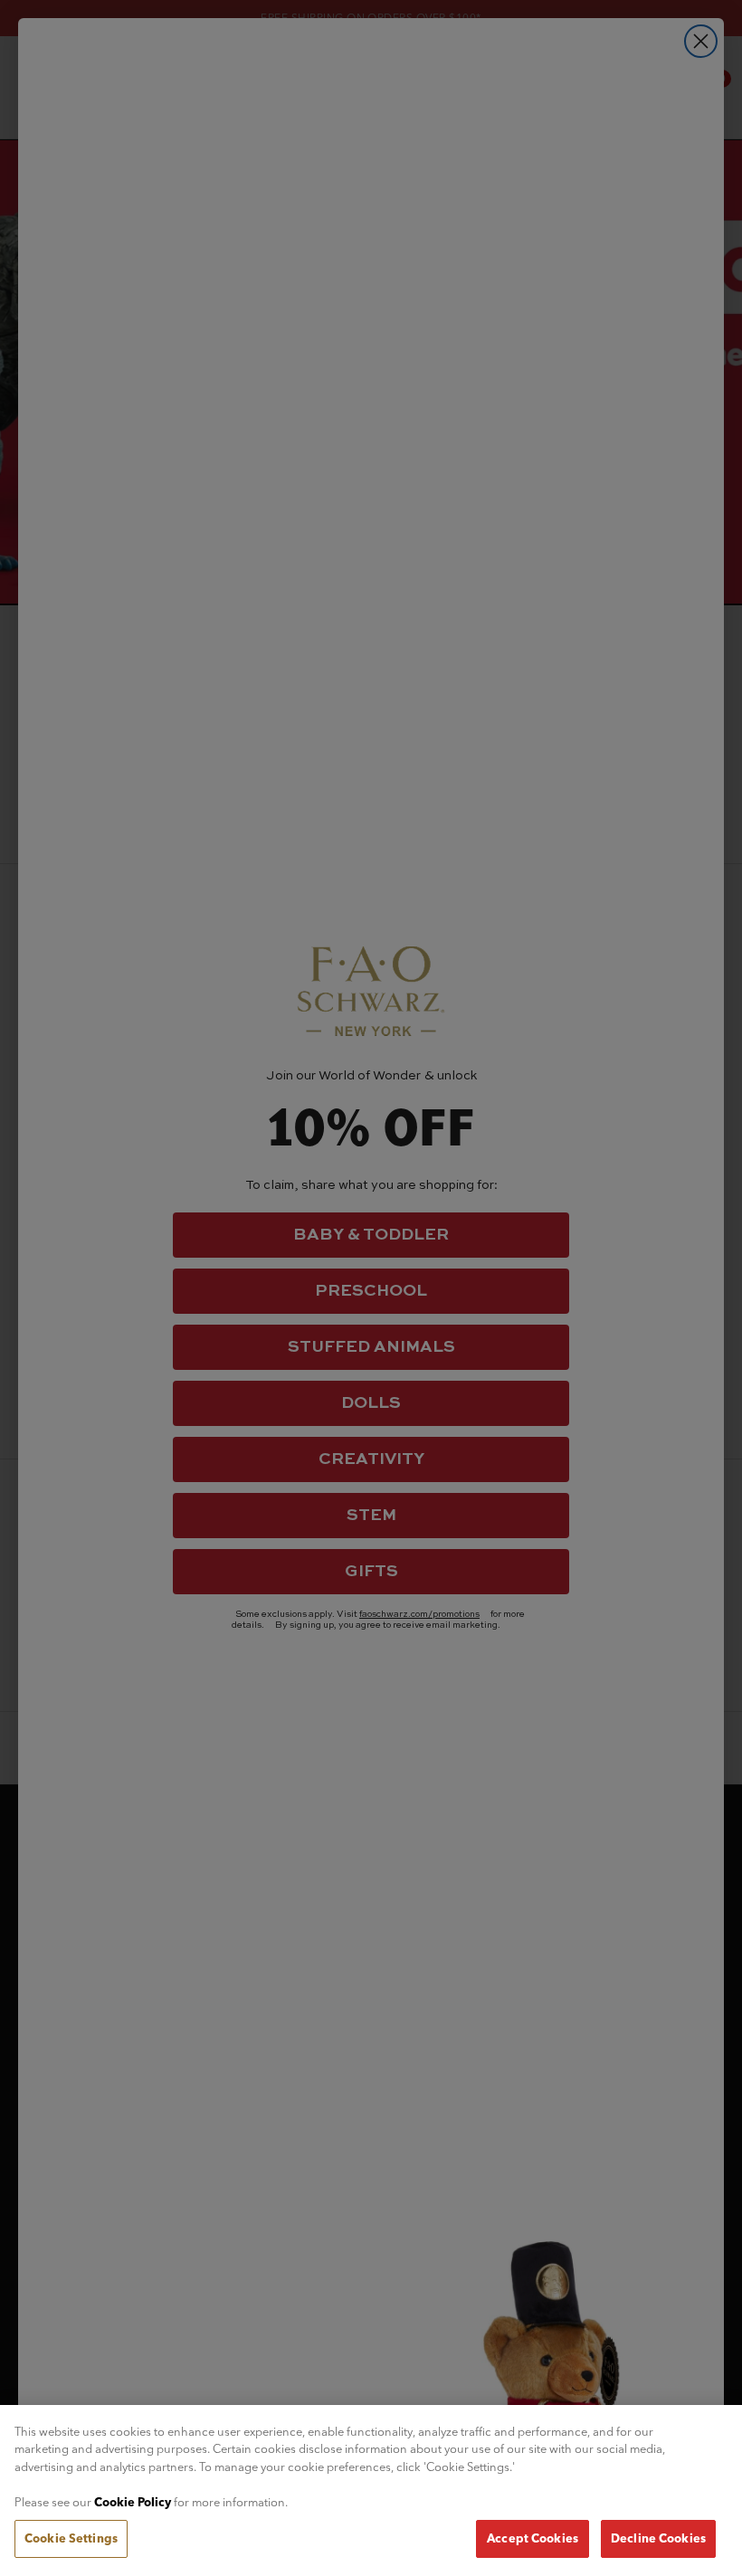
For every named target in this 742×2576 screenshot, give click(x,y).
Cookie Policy (133, 2502)
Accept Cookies (533, 2538)
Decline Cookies (658, 2538)
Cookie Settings (71, 2538)
